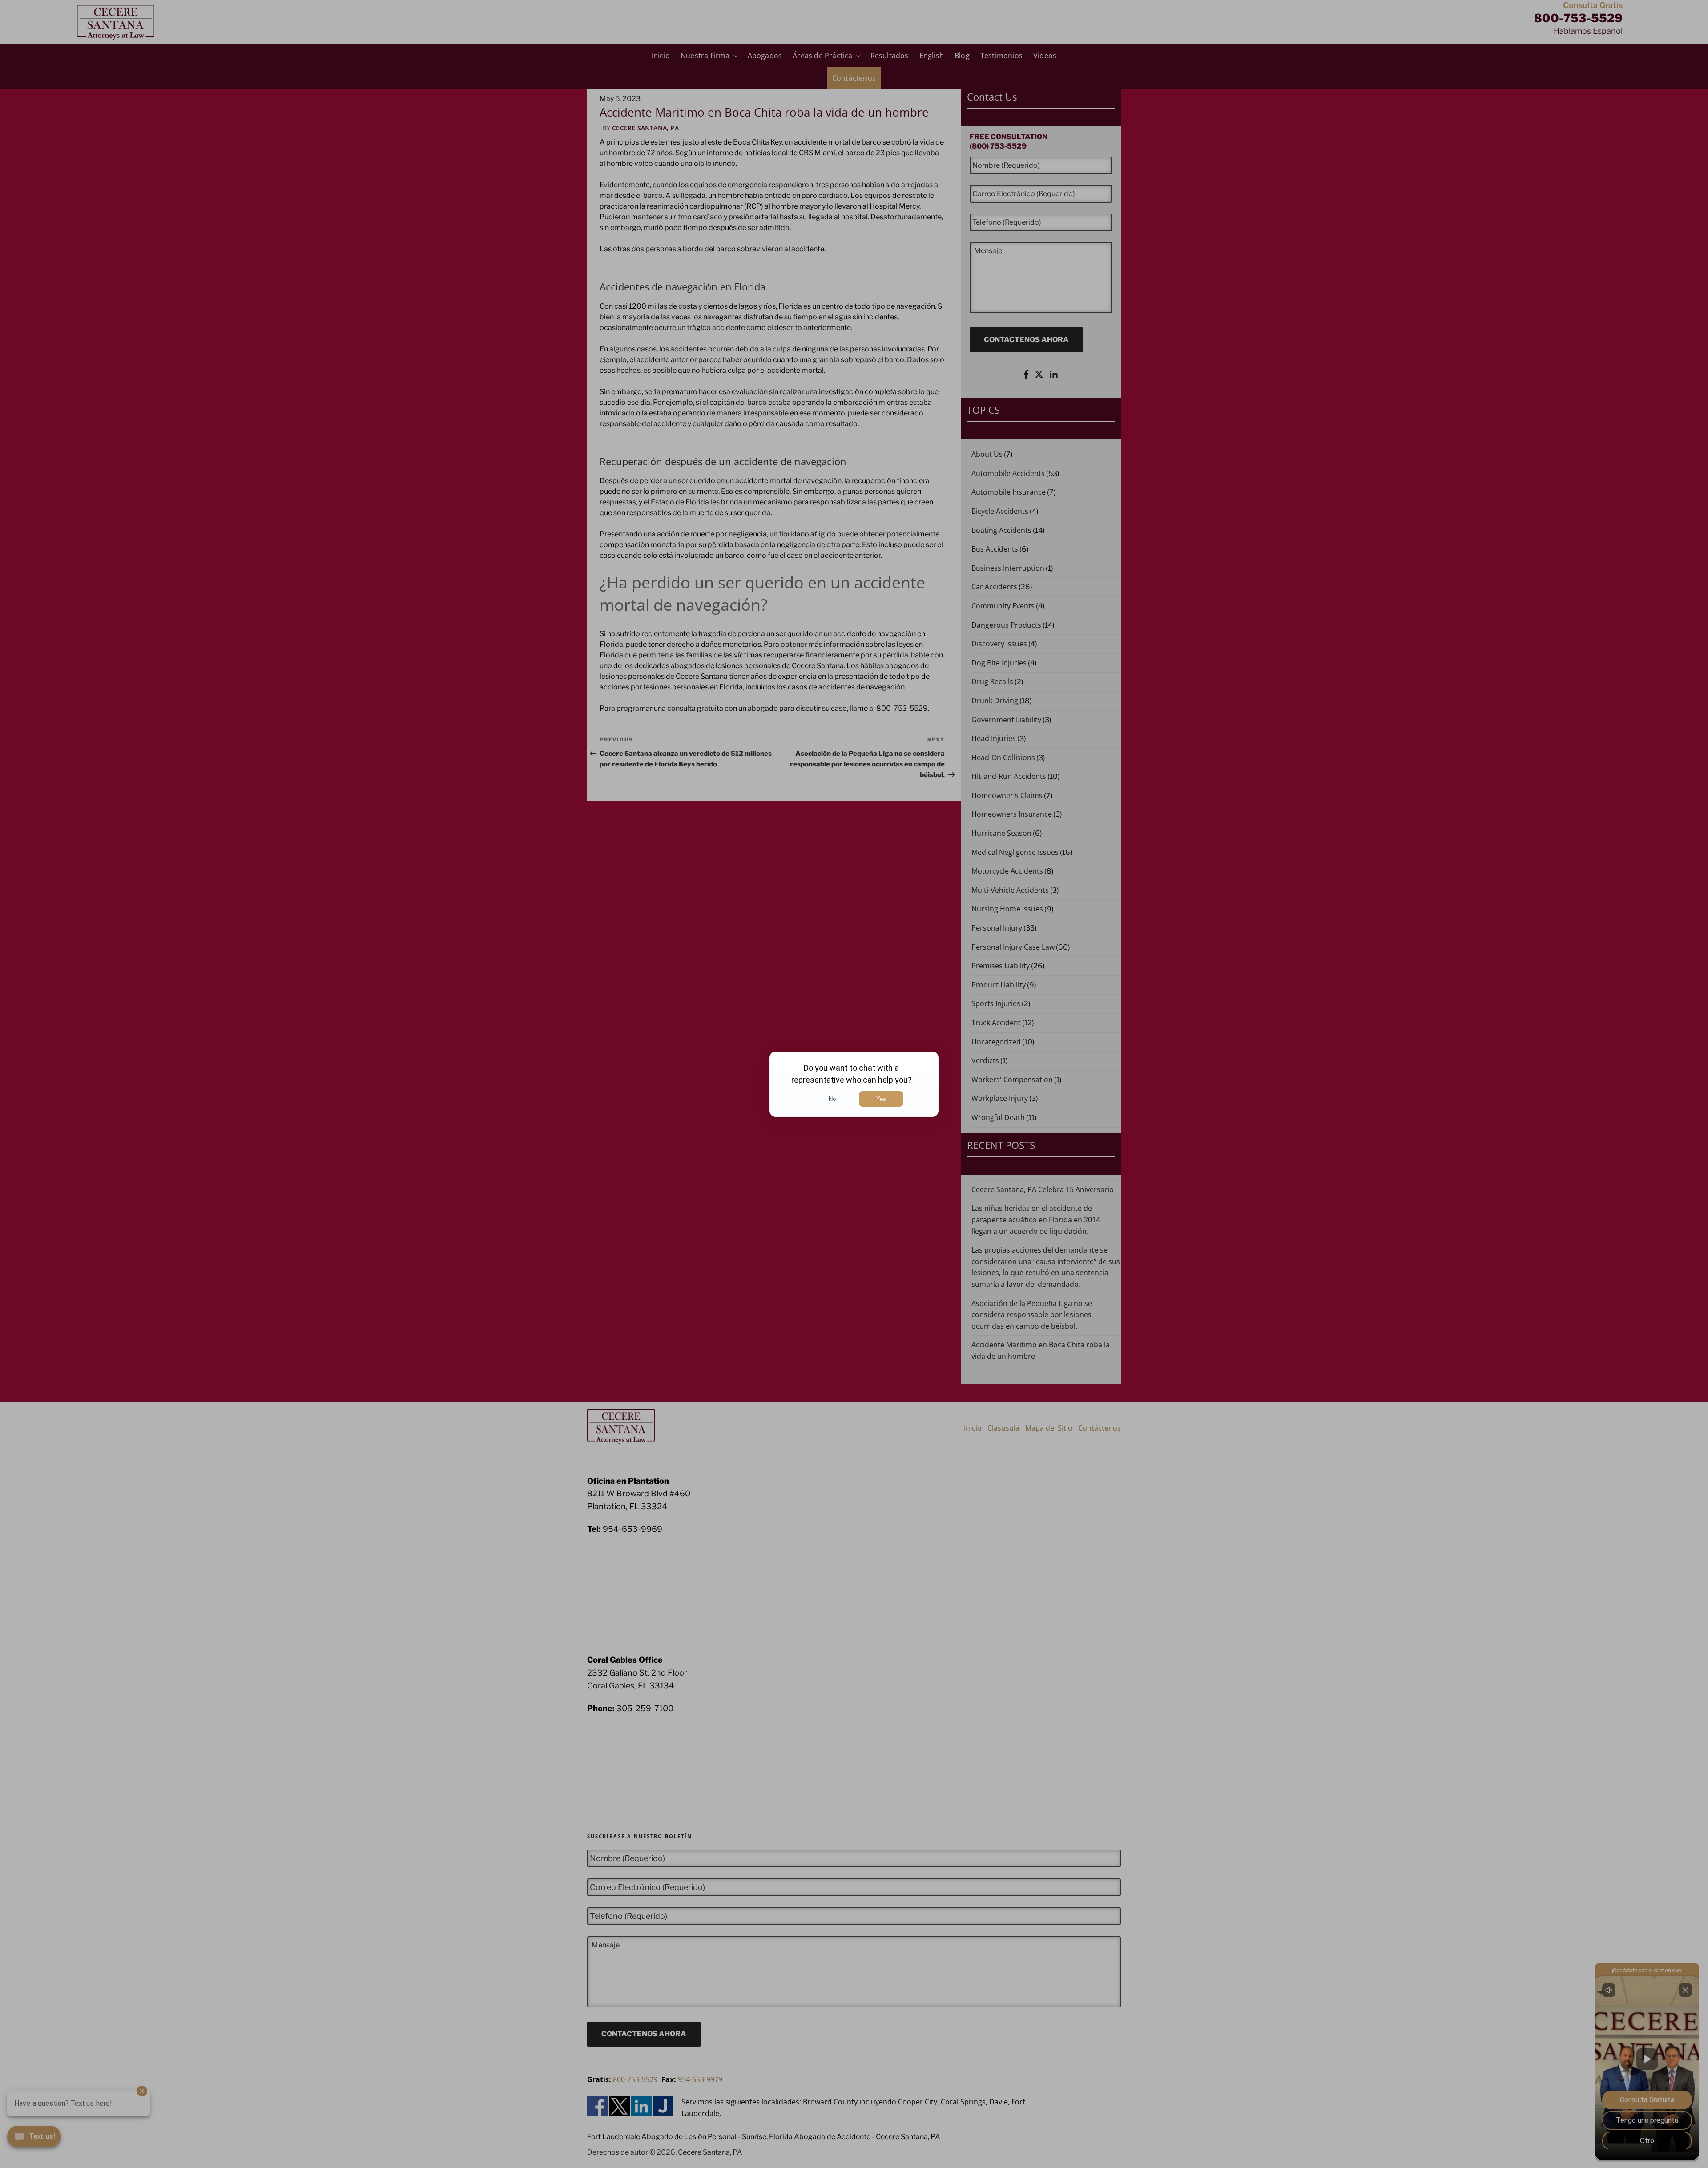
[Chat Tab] (854, 1084)
